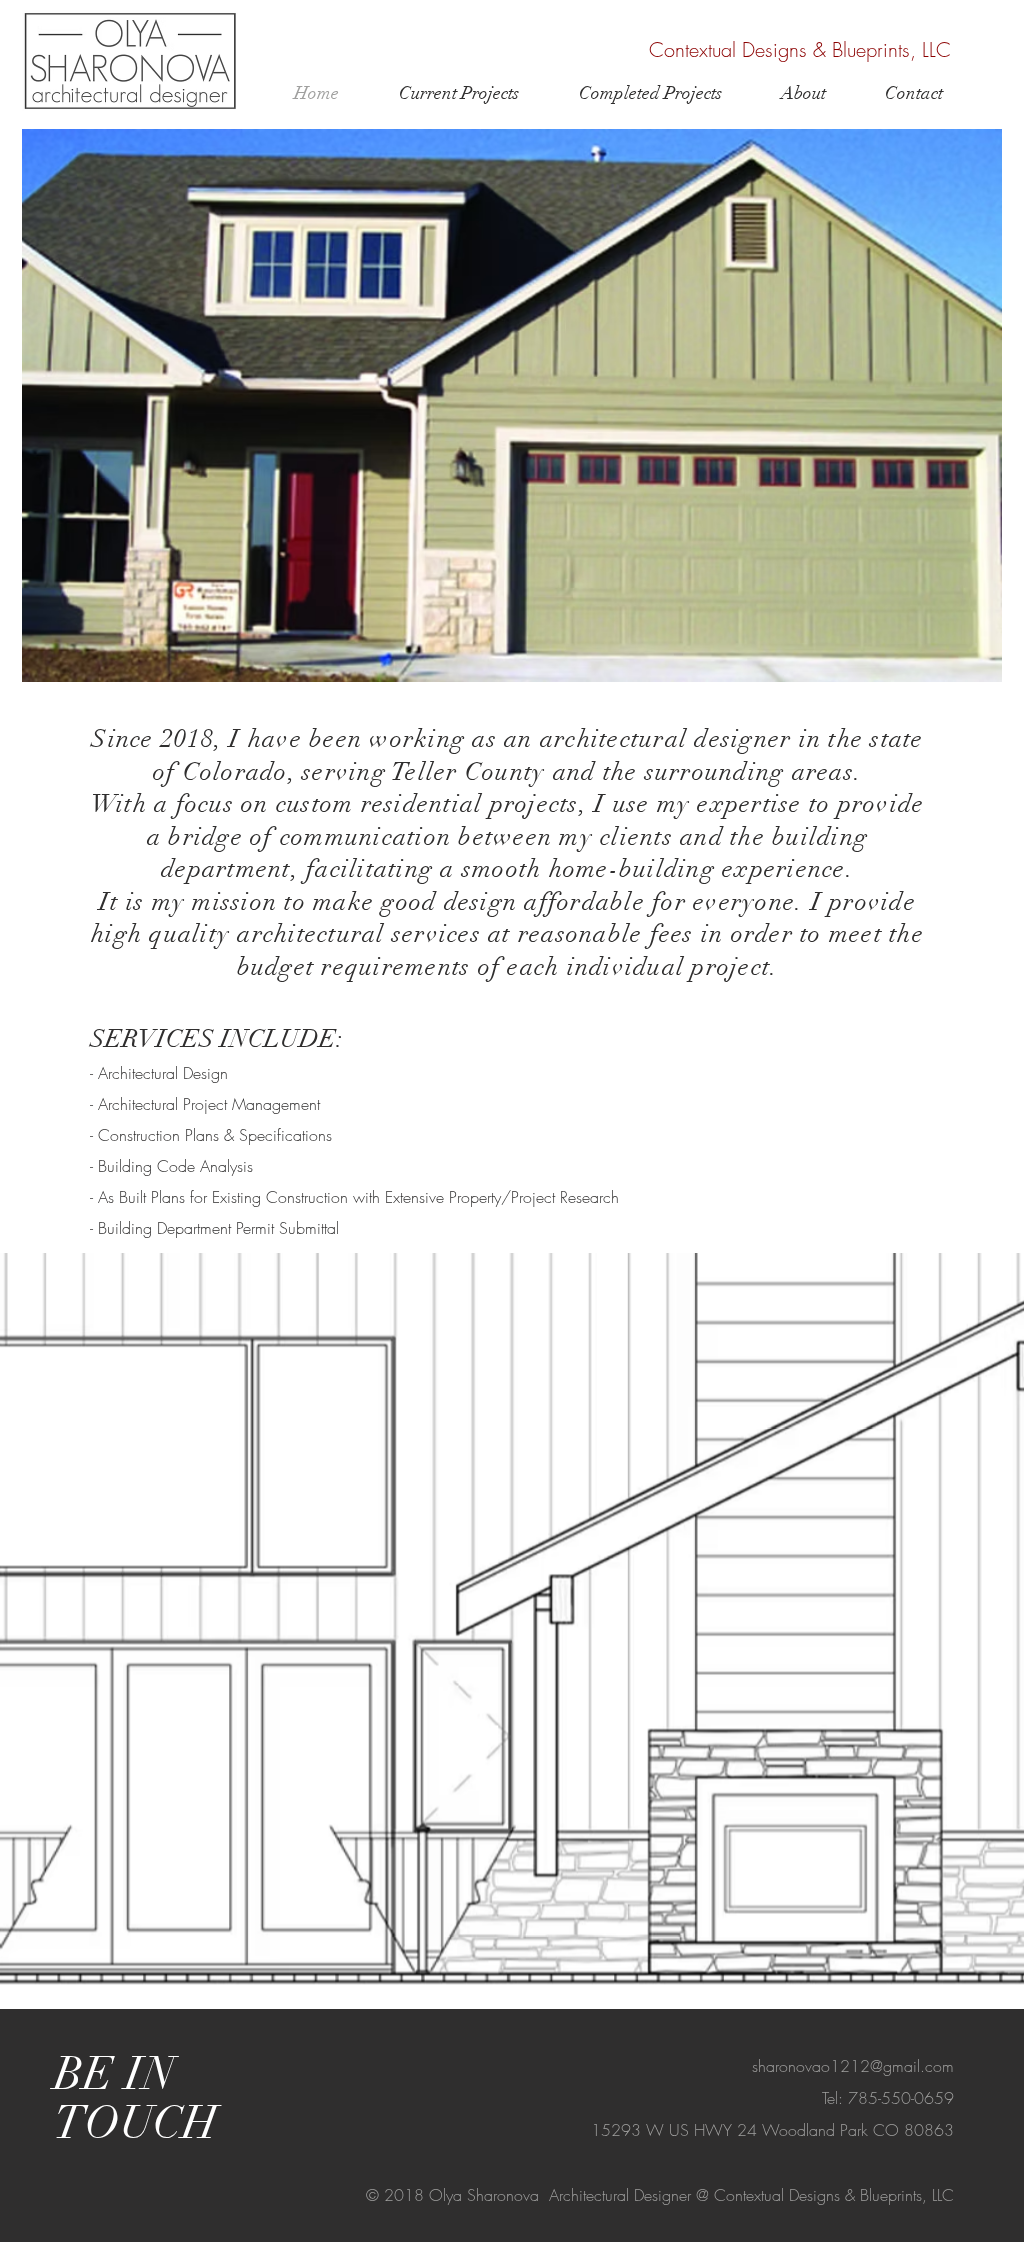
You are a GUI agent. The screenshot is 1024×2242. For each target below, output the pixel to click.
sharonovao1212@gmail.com (853, 2066)
